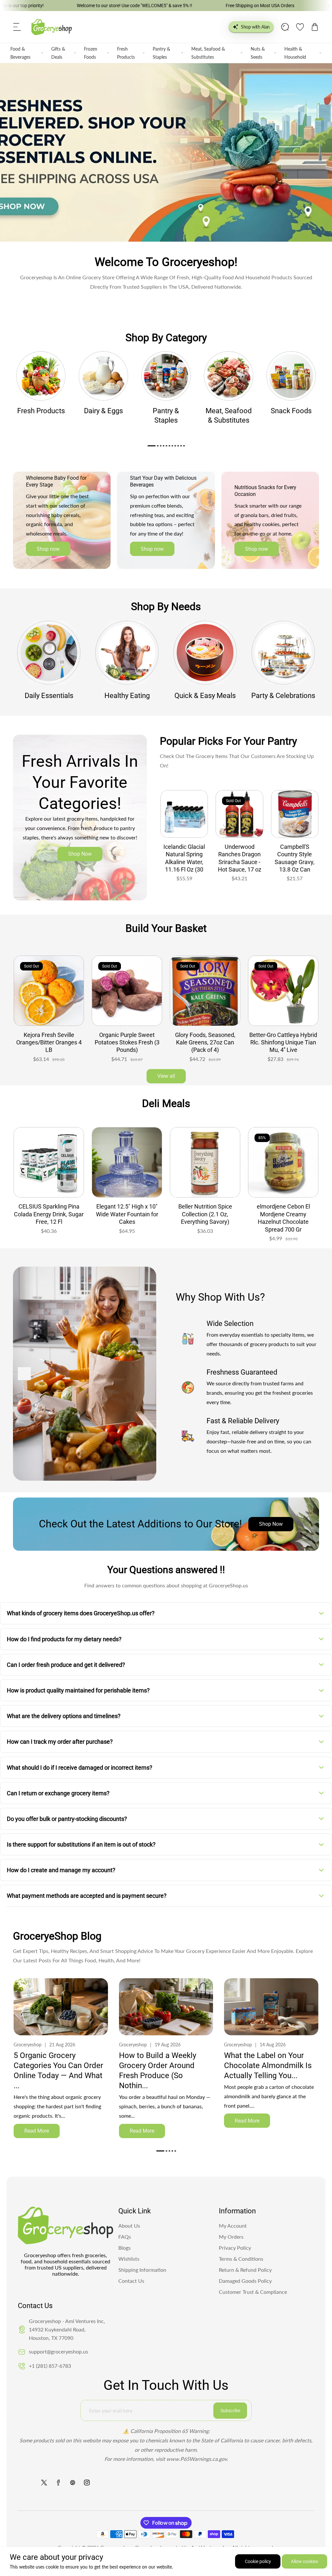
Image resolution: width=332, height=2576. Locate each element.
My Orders (231, 2237)
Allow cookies (304, 2561)
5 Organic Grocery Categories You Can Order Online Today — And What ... (58, 2071)
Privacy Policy (235, 2248)
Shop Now (80, 854)
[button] (17, 27)
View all (166, 1076)
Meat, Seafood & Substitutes (208, 53)
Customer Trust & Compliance (253, 2292)
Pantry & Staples (161, 53)
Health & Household (295, 53)
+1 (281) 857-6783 (50, 2366)
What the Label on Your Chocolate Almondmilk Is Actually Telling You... (268, 2065)
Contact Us (131, 2281)
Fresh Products (126, 53)
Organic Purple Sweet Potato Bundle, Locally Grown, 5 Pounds (205, 1042)
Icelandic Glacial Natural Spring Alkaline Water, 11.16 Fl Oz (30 (184, 858)
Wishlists (129, 2259)
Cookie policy (258, 2561)
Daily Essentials (49, 696)
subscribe (230, 2411)
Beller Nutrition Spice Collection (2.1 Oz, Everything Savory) (127, 1214)
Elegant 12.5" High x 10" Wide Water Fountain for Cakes (49, 1214)
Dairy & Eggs (103, 411)
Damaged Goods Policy (245, 2281)
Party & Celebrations (283, 696)
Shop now (48, 549)
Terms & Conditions (241, 2259)
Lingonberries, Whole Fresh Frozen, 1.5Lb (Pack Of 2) (127, 1039)
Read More (37, 2131)
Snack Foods (291, 411)
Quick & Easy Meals (205, 696)
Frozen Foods (91, 53)
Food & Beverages (20, 53)
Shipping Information (142, 2270)
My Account (233, 2226)
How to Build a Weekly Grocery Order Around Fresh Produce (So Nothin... (158, 2071)
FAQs (125, 2237)
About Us (129, 2226)
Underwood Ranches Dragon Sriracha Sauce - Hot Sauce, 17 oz (240, 858)
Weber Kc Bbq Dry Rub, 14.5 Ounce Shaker (283, 1210)
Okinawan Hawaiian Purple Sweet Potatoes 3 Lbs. (49, 1039)
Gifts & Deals (58, 53)
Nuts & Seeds (258, 53)
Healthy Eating (127, 696)
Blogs (124, 2248)
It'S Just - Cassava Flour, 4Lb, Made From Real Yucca (283, 1042)
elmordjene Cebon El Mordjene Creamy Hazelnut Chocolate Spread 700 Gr (205, 1218)
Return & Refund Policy (245, 2270)
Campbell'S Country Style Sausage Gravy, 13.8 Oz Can (295, 858)
